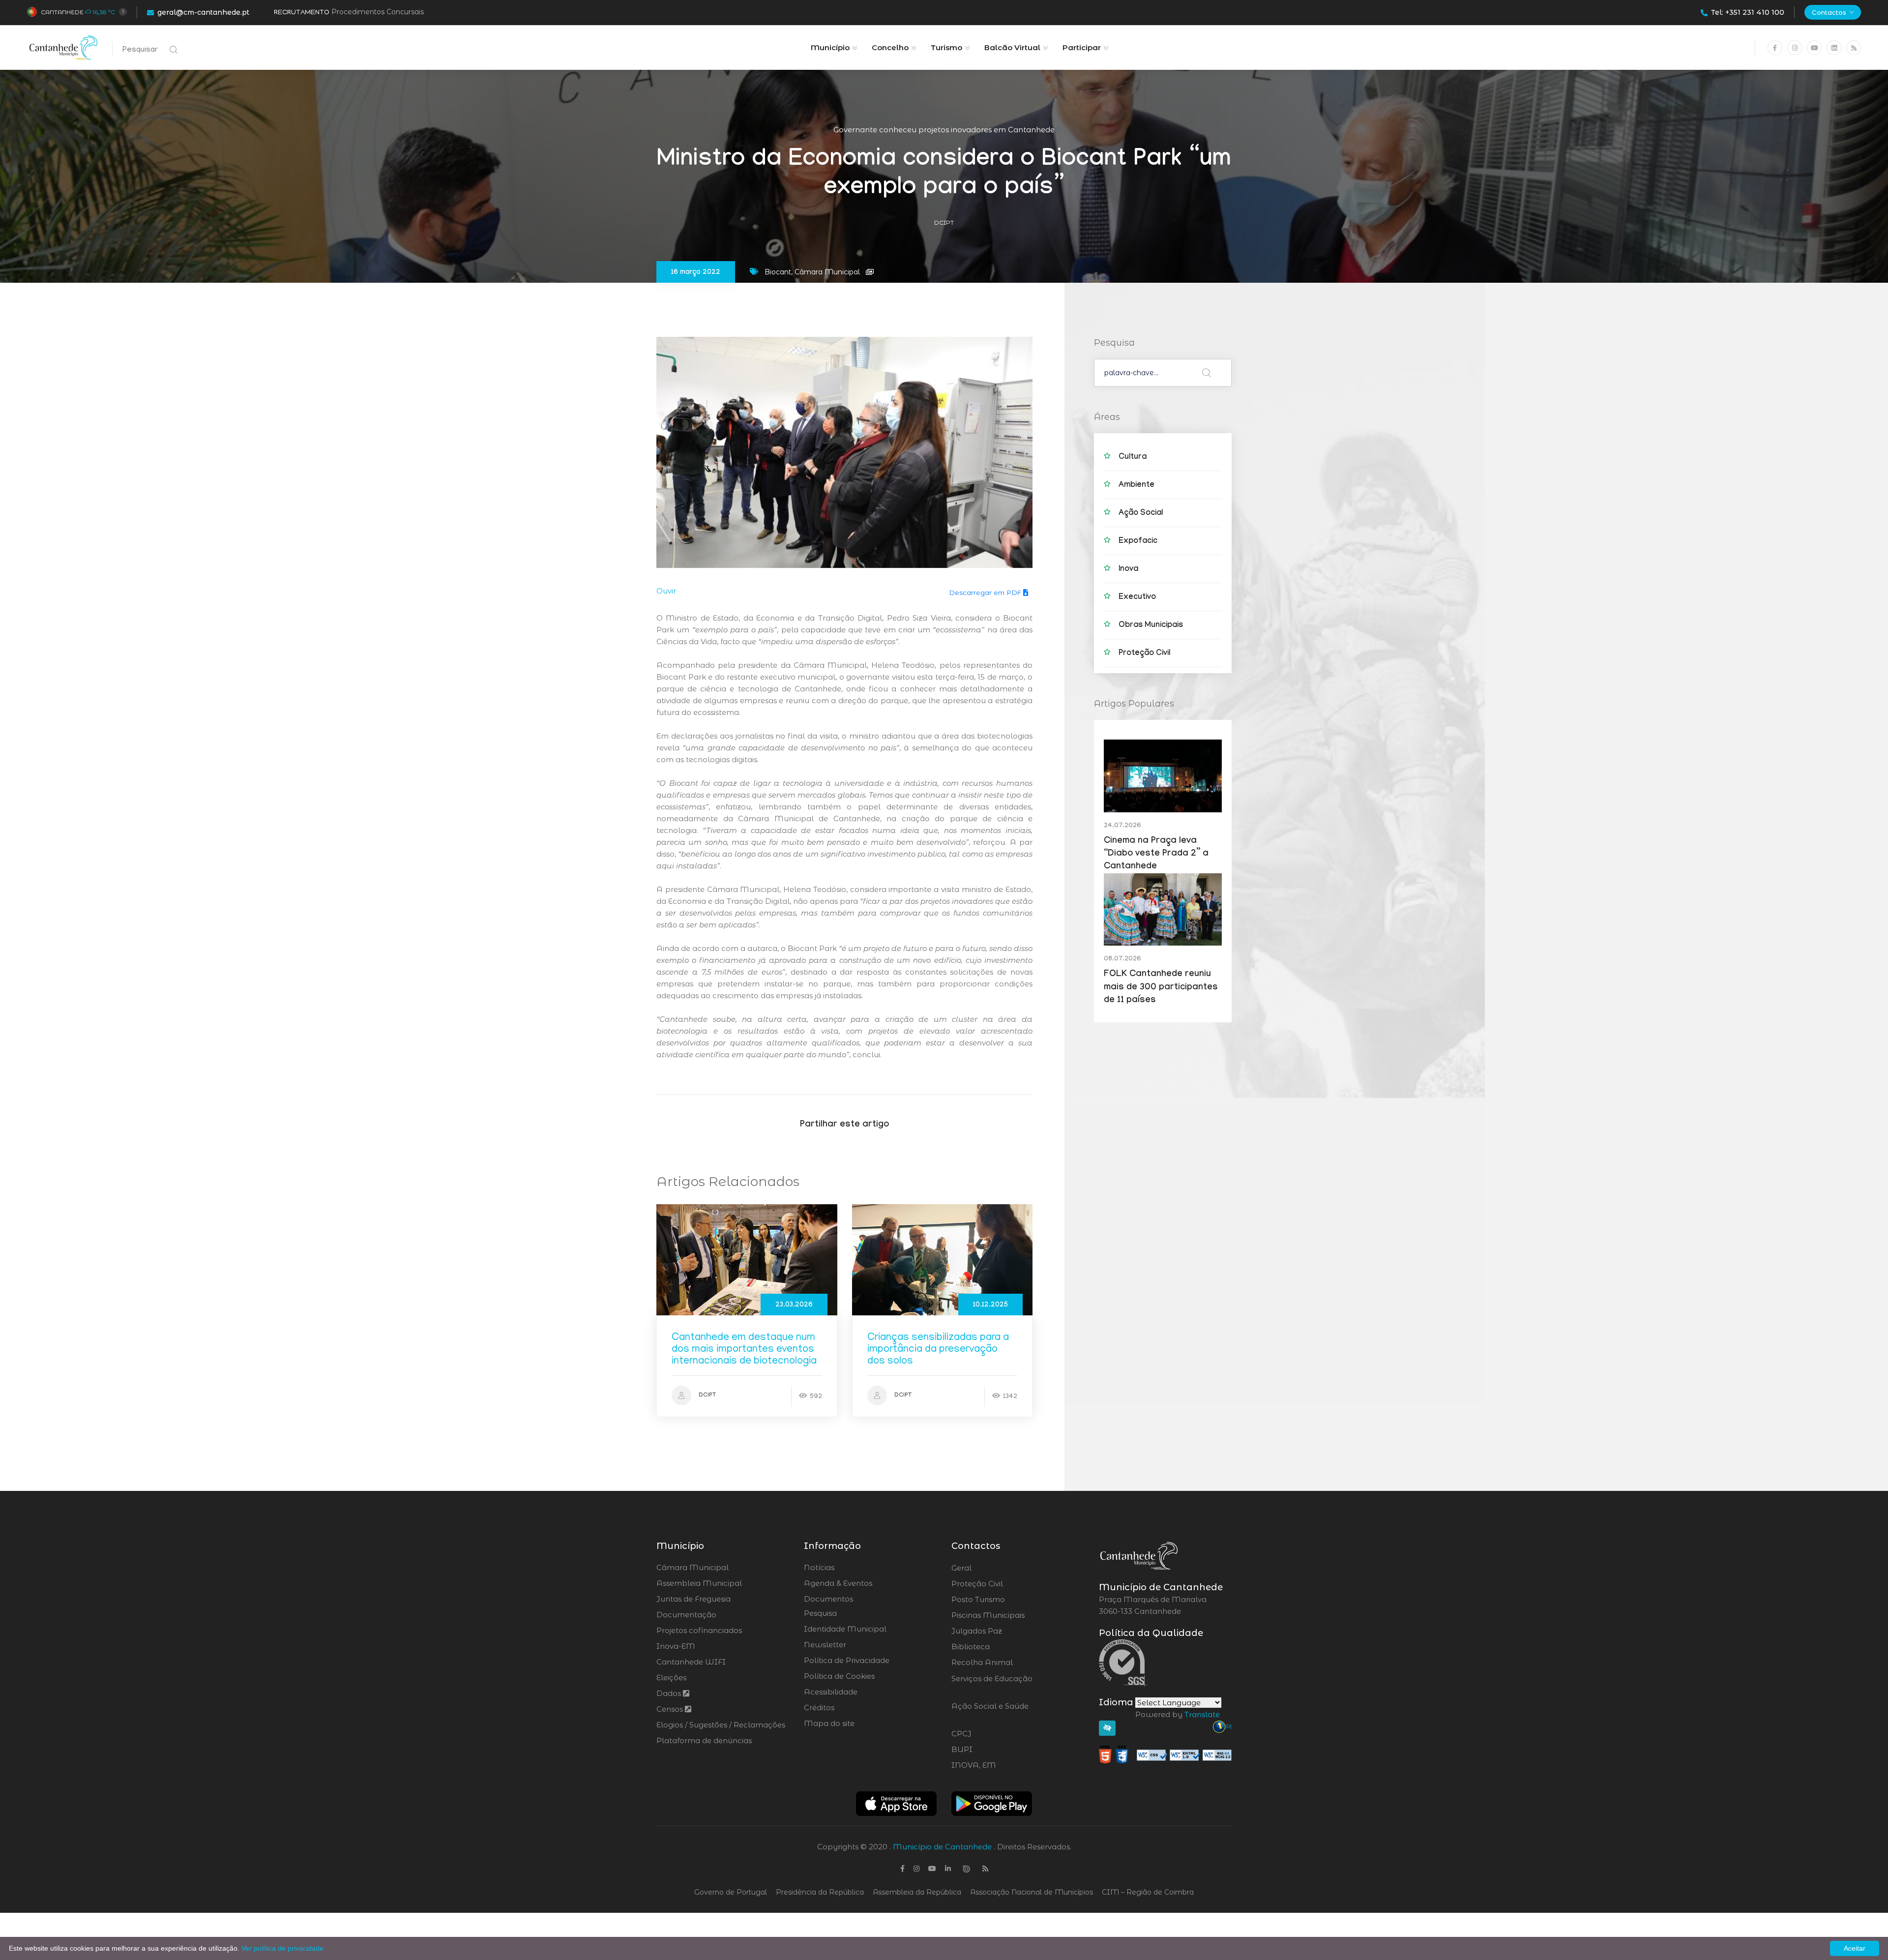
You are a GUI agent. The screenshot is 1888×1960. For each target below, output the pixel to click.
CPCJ (988, 1734)
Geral (988, 1568)
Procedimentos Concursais (378, 12)
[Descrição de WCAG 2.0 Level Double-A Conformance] (1165, 1754)
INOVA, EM (1001, 1765)
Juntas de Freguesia (693, 1599)
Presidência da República (820, 1892)
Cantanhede (62, 12)
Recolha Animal (1008, 1663)
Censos (671, 1709)
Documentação (686, 1615)
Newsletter (825, 1645)
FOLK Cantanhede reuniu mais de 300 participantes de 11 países (1161, 988)
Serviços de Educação (992, 1685)
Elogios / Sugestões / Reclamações (721, 1725)
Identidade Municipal (845, 1629)
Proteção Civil (1144, 654)
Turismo (946, 47)
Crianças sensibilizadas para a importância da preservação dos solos (938, 1350)
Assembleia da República (917, 1892)
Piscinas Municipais (1015, 1615)
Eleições (671, 1678)
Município (830, 47)
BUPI (989, 1750)
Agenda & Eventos (838, 1583)
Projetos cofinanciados (699, 1630)
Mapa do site (829, 1723)
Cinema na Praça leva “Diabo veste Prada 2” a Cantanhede (1156, 855)
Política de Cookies (839, 1676)
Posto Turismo (1004, 1600)
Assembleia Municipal (699, 1583)
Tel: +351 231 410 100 (1748, 12)
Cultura (1133, 458)
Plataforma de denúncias (704, 1740)
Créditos (819, 1708)
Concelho (890, 47)
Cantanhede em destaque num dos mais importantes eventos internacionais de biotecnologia (744, 1350)
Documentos (828, 1599)
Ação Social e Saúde (990, 1712)
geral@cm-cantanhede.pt (203, 12)
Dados (670, 1693)
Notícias (819, 1567)
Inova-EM (676, 1646)
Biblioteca (998, 1647)
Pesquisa (820, 1613)
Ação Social (1141, 514)
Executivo (1137, 598)
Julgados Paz (1004, 1631)
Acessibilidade (831, 1692)
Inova (1128, 570)
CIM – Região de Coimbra (1148, 1892)
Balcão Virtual (1012, 47)
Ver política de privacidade (282, 1948)
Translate (1202, 1714)
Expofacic (1138, 542)
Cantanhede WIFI (691, 1662)
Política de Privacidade (847, 1660)
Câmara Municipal (693, 1567)
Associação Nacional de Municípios (1032, 1892)
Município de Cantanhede (942, 1847)
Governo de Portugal (731, 1892)
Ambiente (1136, 486)
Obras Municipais (1151, 626)
